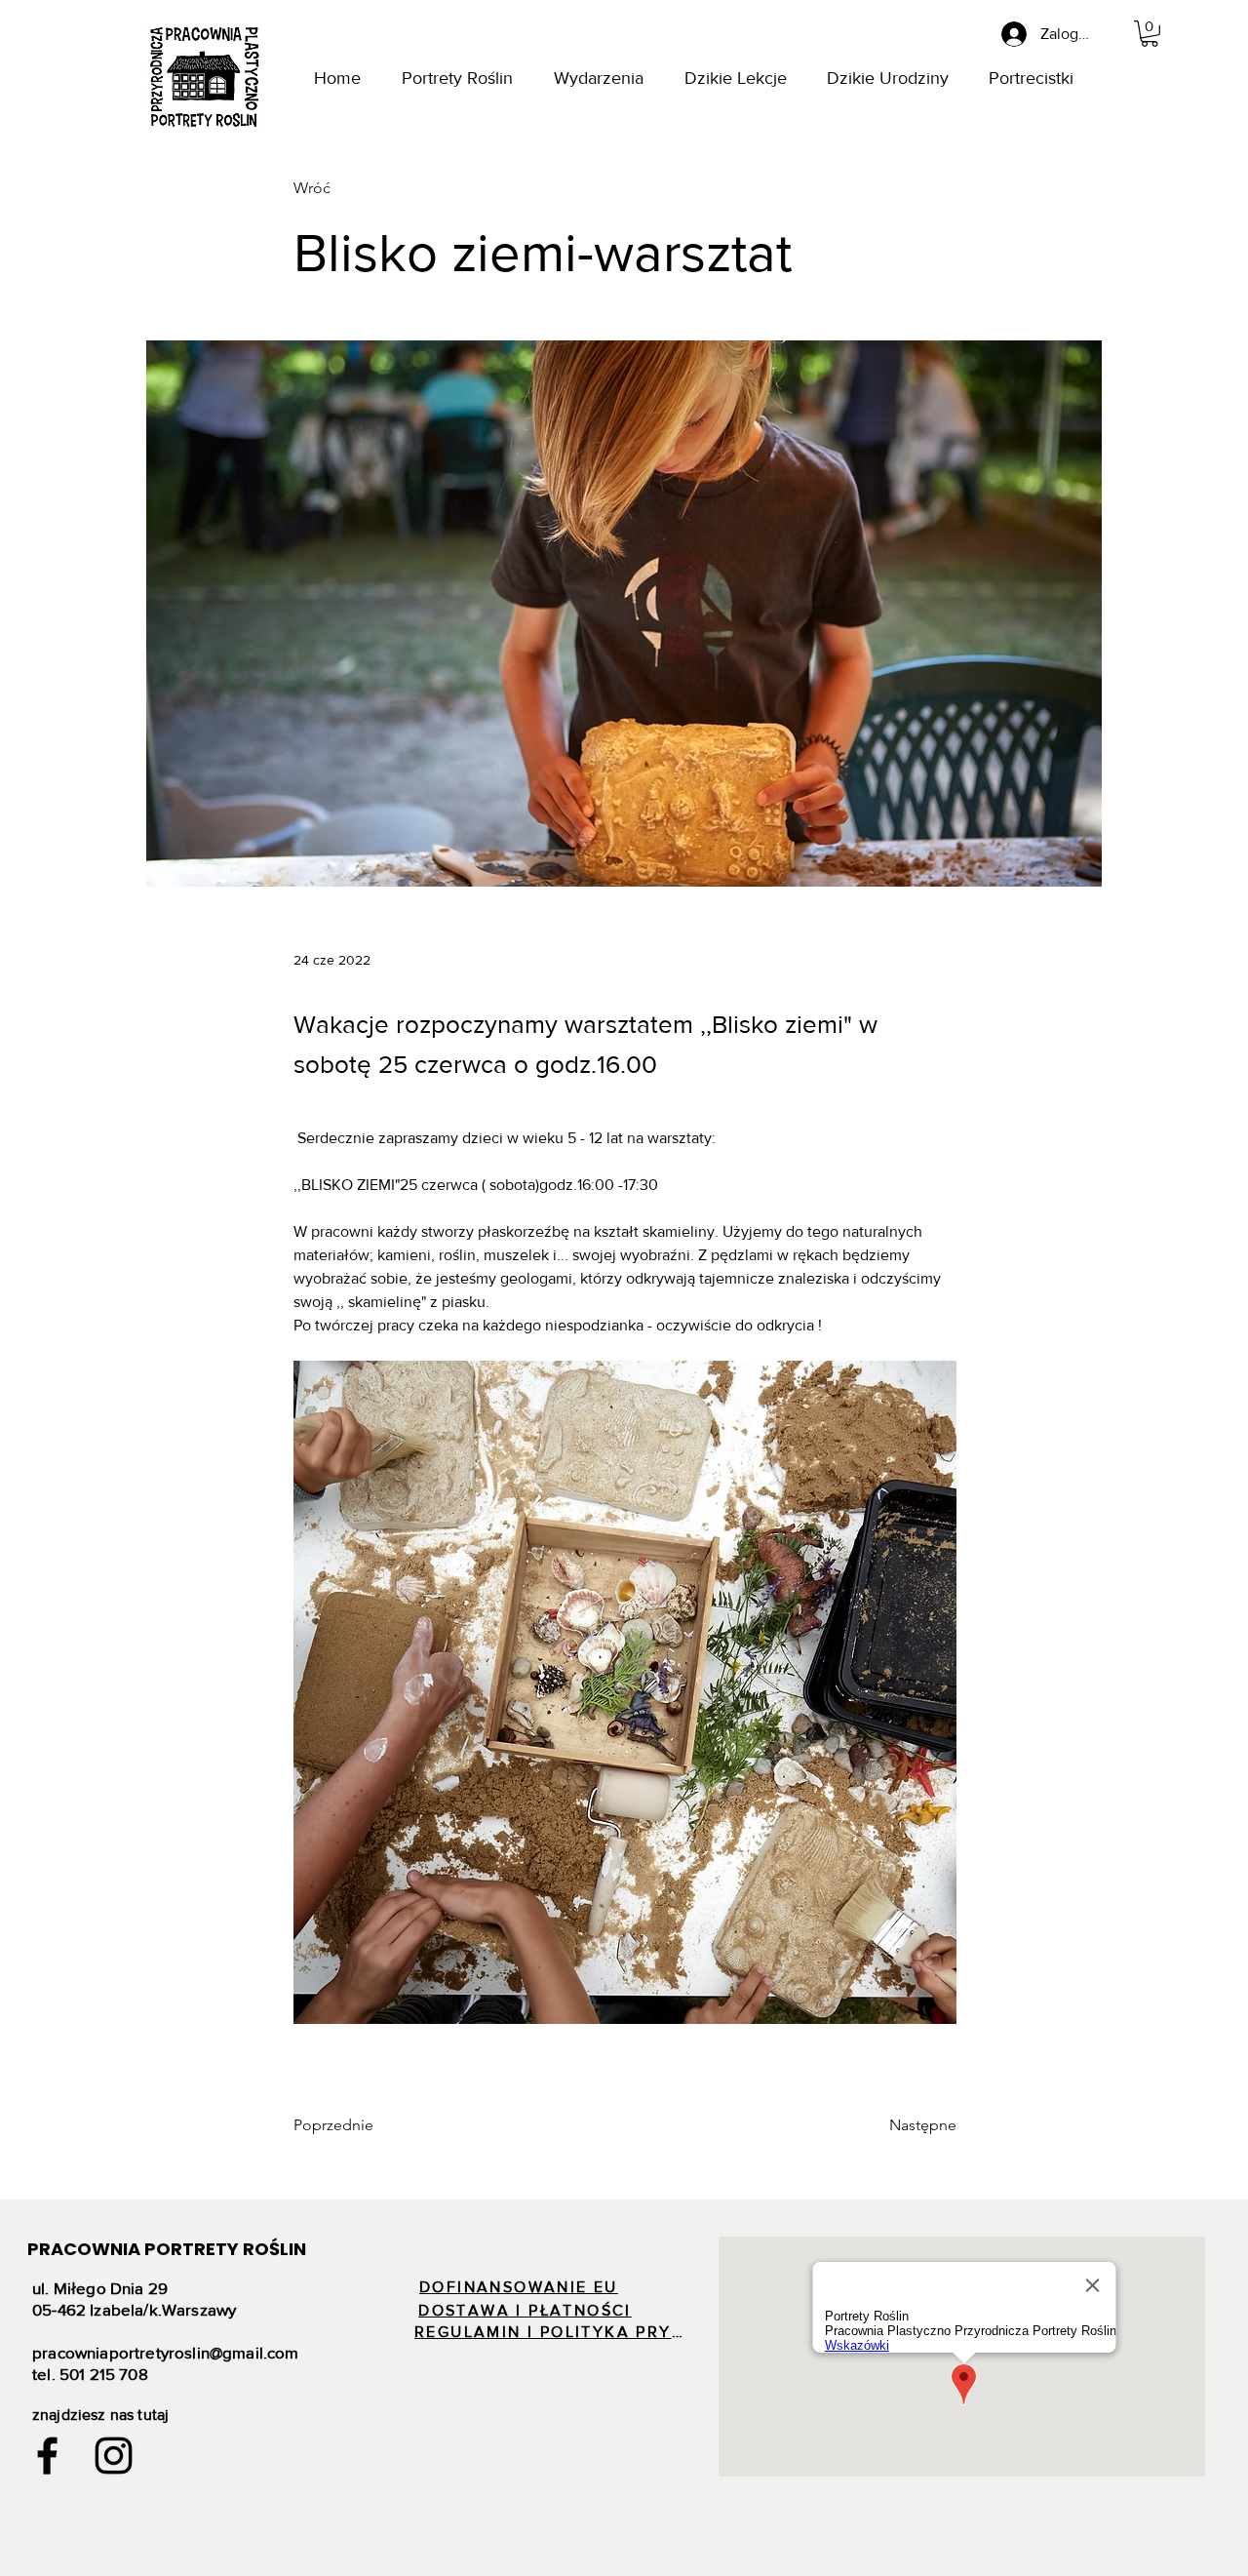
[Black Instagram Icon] (114, 2456)
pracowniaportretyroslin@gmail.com (166, 2352)
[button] (1150, 34)
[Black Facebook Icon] (47, 2456)
